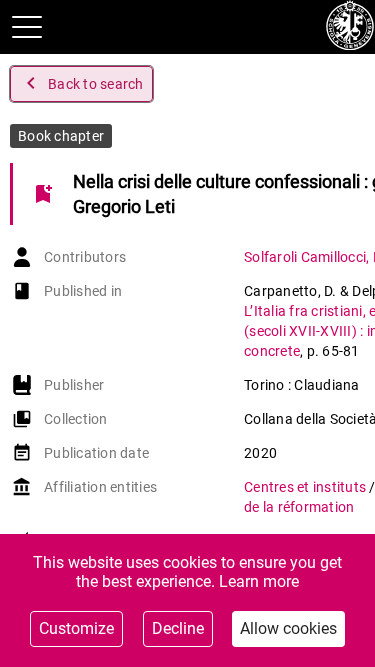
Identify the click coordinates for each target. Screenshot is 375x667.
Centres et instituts (306, 487)
